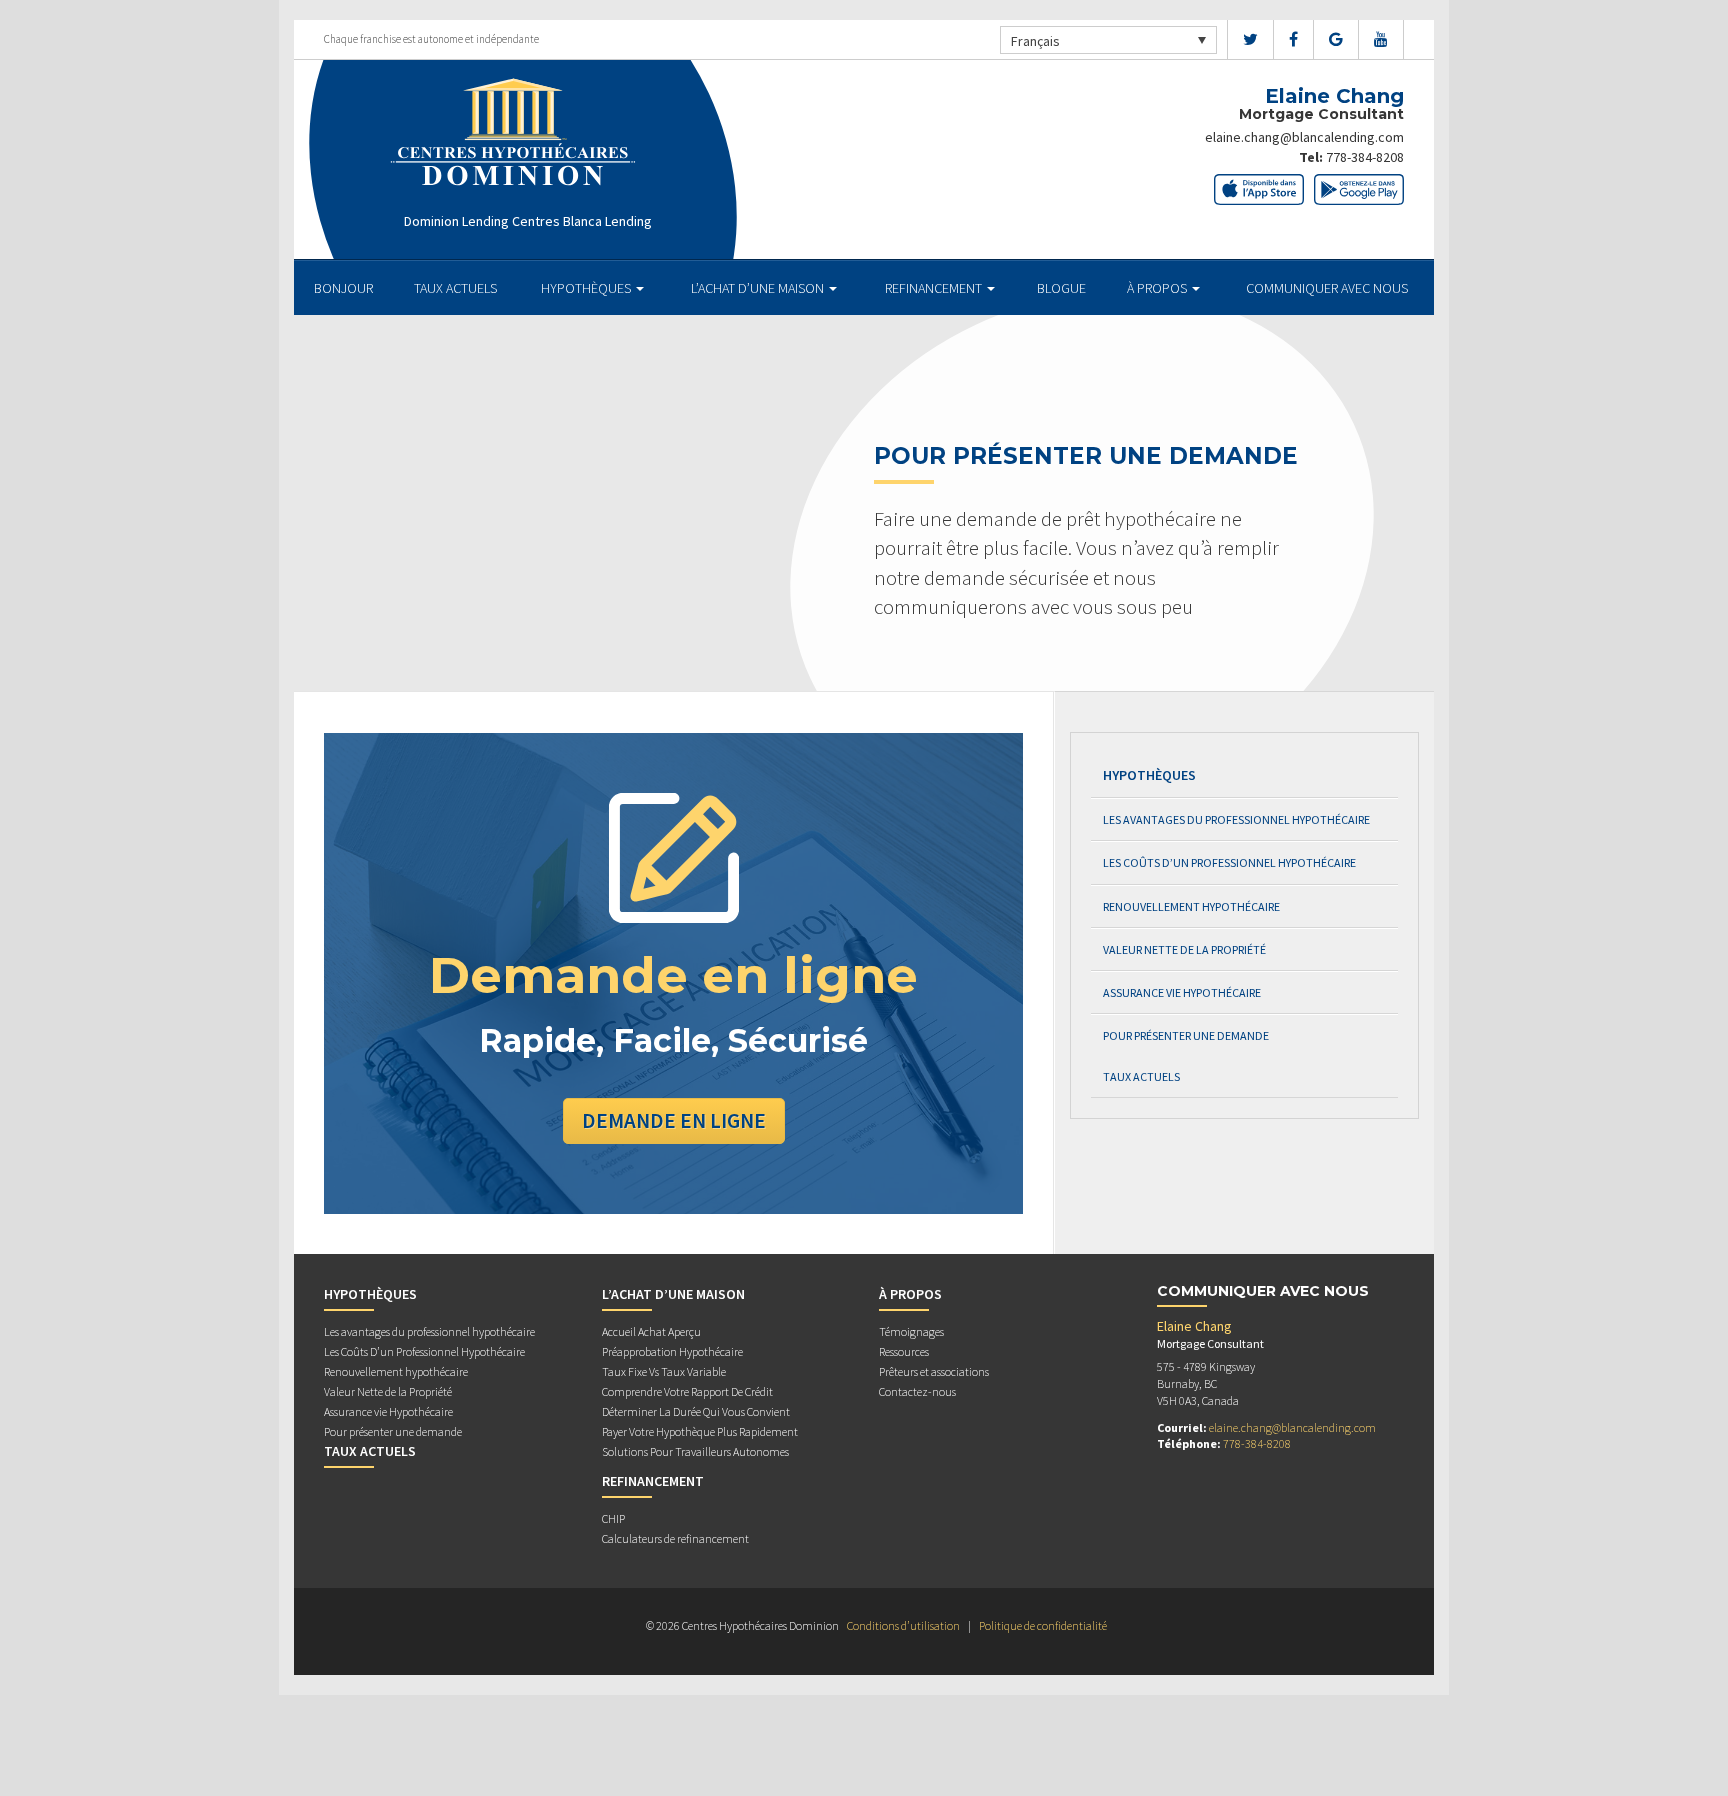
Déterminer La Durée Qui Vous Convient (696, 1411)
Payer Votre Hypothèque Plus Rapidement (700, 1431)
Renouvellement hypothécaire (1191, 906)
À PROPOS (1158, 288)
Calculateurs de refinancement (675, 1538)
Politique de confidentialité (1043, 1625)
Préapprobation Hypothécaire (672, 1351)
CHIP (613, 1518)
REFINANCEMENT (935, 288)
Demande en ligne (674, 1120)
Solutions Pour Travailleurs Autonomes (695, 1451)
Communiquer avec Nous (1327, 288)
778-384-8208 (1365, 157)
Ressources (904, 1351)
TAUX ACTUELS (455, 288)
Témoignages (911, 1331)
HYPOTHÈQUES (587, 288)
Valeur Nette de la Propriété (1184, 949)
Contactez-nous (917, 1391)
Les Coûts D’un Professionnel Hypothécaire (1229, 862)
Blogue (1061, 288)
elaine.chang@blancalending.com (1304, 137)
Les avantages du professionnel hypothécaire (1236, 819)
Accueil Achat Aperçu (651, 1331)
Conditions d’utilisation (903, 1625)
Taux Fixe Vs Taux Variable (664, 1371)
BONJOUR (343, 288)
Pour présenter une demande (1186, 1035)
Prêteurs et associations (934, 1371)
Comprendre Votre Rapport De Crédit (687, 1391)
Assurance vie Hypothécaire (1182, 992)
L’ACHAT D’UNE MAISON (759, 288)
